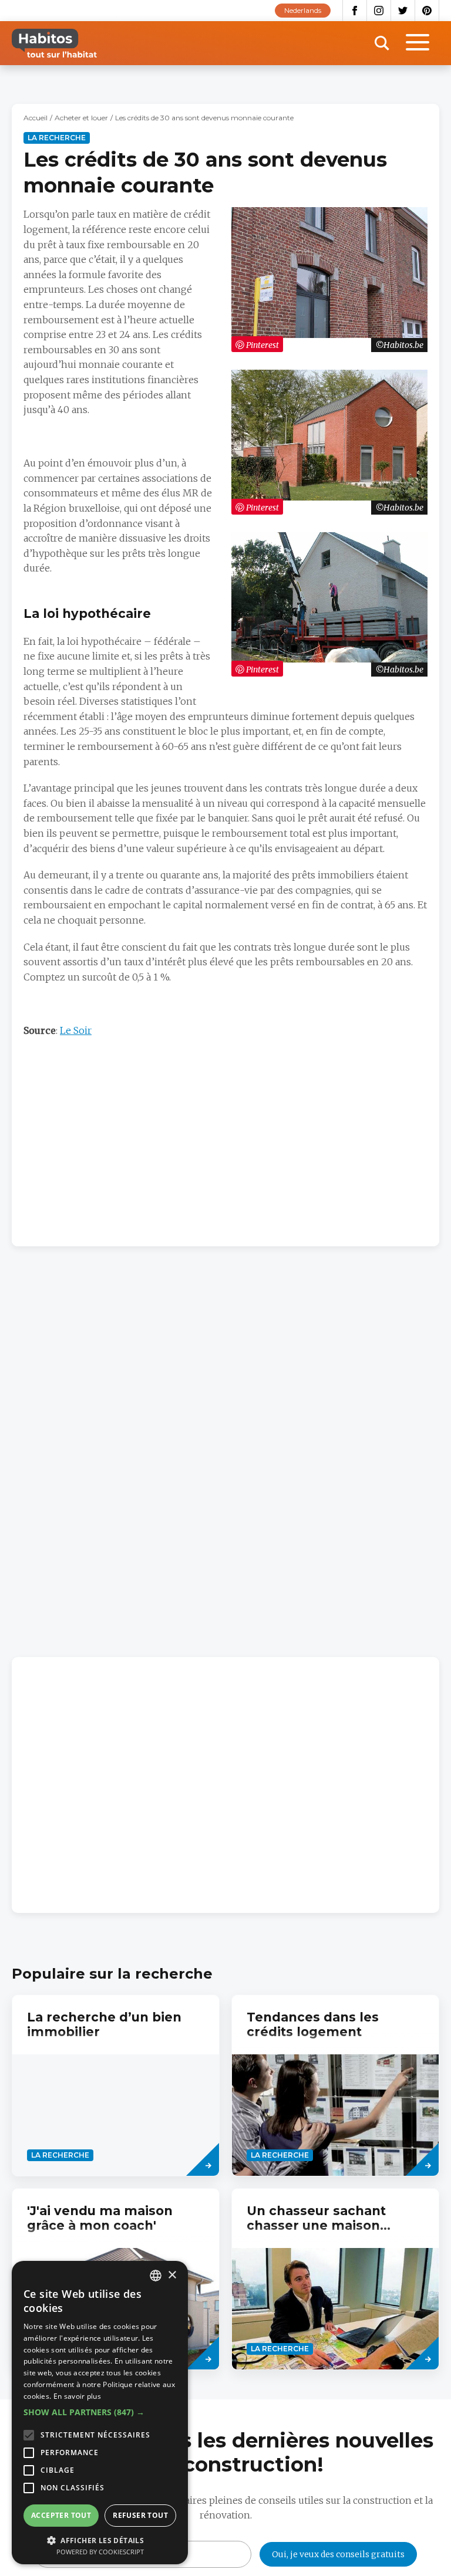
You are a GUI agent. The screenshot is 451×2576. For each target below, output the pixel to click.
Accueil (36, 118)
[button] (100, 2412)
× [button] (172, 2275)
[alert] (100, 2413)
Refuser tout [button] (140, 2515)
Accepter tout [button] (61, 2515)
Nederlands (303, 10)
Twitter (403, 11)
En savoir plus (77, 2396)
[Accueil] (54, 43)
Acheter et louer (81, 118)
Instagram (379, 11)
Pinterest (427, 11)
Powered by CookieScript (100, 2552)
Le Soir (76, 1030)
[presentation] (116, 2085)
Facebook (355, 11)
